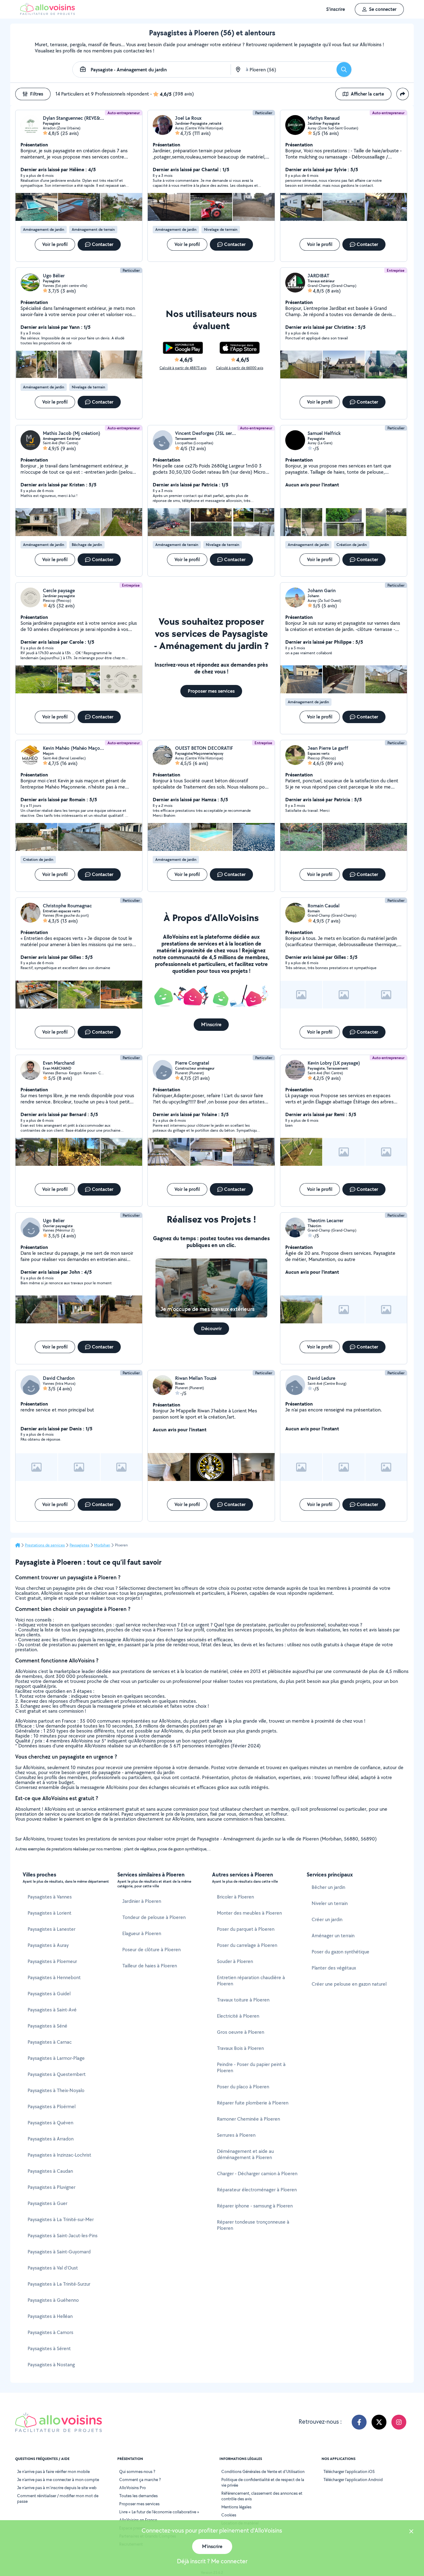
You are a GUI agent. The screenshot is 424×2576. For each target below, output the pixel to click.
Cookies (229, 2515)
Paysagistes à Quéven (50, 2123)
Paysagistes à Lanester (52, 1929)
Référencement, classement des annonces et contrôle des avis (262, 2496)
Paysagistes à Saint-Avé (52, 2010)
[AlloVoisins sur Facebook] (359, 2422)
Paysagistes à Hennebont (54, 1977)
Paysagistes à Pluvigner (52, 2187)
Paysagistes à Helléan (50, 2316)
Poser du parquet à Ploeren (246, 1929)
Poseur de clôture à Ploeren (151, 1950)
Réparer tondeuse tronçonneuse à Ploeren (253, 2225)
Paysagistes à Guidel (49, 1994)
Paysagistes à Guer (47, 2203)
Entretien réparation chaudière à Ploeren (251, 1981)
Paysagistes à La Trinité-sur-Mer (61, 2219)
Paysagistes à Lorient (50, 1913)
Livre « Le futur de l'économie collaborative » (159, 2512)
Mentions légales (236, 2507)
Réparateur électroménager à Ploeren (257, 2190)
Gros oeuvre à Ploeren (241, 2032)
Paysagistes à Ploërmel (52, 2106)
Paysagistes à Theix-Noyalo (56, 2090)
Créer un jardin (327, 1919)
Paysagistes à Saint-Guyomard (59, 2252)
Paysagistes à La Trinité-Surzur (59, 2284)
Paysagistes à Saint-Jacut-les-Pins (63, 2236)
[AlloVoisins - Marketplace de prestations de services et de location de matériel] (47, 13)
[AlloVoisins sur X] (379, 2422)
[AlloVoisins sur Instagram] (399, 2422)
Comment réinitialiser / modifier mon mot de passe (58, 2498)
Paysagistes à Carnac (50, 2042)
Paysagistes (79, 1545)
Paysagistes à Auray (48, 1945)
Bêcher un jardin (328, 1887)
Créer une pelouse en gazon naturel (349, 1984)
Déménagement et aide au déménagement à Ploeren (245, 2154)
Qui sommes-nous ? (137, 2471)
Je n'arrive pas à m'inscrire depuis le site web (57, 2488)
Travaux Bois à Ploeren (240, 2048)
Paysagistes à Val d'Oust (53, 2268)
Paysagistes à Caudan (50, 2171)
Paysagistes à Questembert (57, 2074)
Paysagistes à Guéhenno (53, 2300)
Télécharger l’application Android (353, 2480)
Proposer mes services (139, 2504)
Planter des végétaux (334, 1968)
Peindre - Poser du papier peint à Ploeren (251, 2067)
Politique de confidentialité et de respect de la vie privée (263, 2482)
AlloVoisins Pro (133, 2488)
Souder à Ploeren (235, 1961)
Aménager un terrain (333, 1936)
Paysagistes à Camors (50, 2332)
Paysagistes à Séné (47, 2026)
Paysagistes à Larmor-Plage (56, 2058)
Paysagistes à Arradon (51, 2139)
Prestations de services (45, 1545)
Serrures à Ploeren (236, 2135)
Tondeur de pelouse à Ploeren (154, 1917)
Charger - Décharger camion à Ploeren (257, 2173)
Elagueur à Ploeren (142, 1933)
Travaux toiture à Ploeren (243, 2000)
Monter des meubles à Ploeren (249, 1913)
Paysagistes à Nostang (51, 2365)
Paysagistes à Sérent (49, 2348)
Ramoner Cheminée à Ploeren (248, 2119)
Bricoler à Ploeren (235, 1897)
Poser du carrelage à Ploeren (247, 1945)
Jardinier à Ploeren (142, 1901)
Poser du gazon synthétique (341, 1952)
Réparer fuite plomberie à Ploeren (253, 2103)
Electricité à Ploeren (238, 2016)
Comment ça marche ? (140, 2480)
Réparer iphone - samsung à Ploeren (255, 2206)
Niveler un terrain (330, 1903)
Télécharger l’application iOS (349, 2471)
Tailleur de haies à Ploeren (150, 1966)
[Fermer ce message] (411, 2532)
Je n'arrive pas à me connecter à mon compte (58, 2480)
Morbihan (102, 1545)
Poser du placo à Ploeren (243, 2087)
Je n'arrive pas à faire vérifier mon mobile (53, 2471)
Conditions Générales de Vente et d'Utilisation (263, 2471)
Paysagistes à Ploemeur (52, 1961)
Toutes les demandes (138, 2496)
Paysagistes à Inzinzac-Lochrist (59, 2155)
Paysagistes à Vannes (50, 1897)
